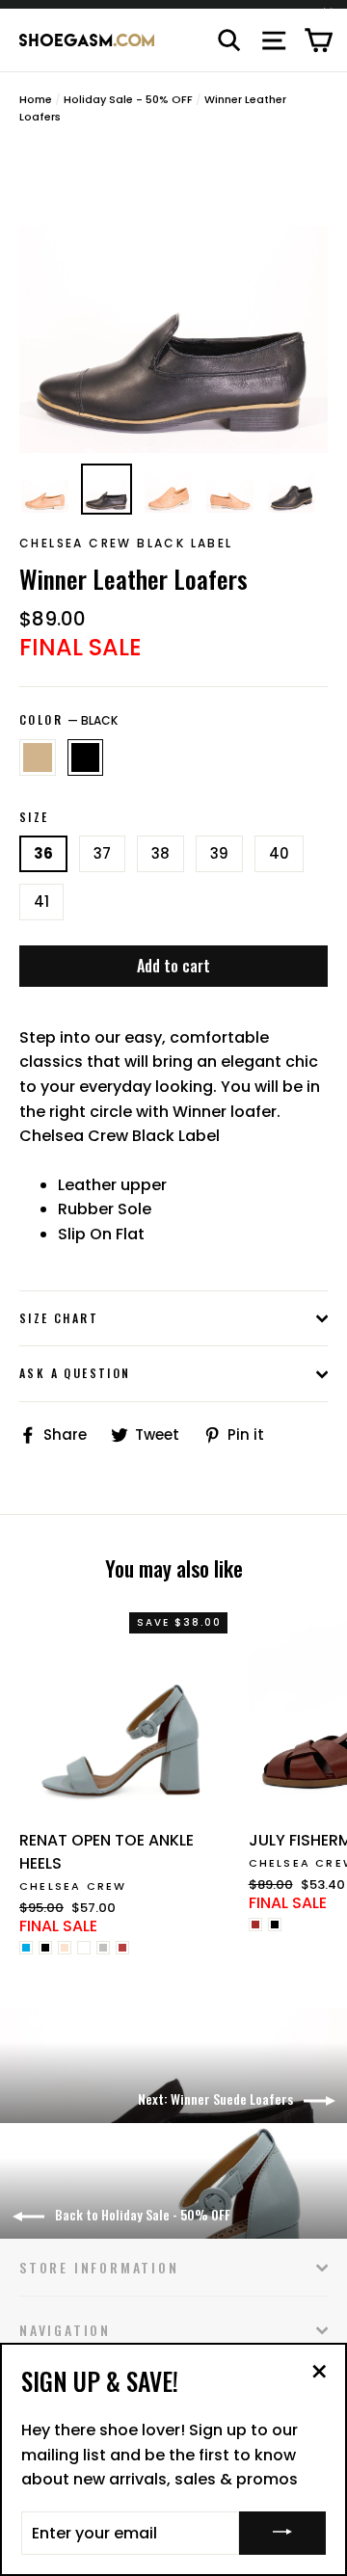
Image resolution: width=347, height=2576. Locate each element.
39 (219, 853)
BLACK (86, 757)
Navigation (65, 2330)
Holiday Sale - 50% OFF (128, 99)
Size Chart (59, 1318)
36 (43, 853)
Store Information (99, 2267)
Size (34, 817)
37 (102, 853)
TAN (38, 757)
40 (279, 853)
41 (41, 902)
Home (36, 99)
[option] (173, 299)
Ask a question (75, 1373)
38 (160, 853)
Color (68, 720)
